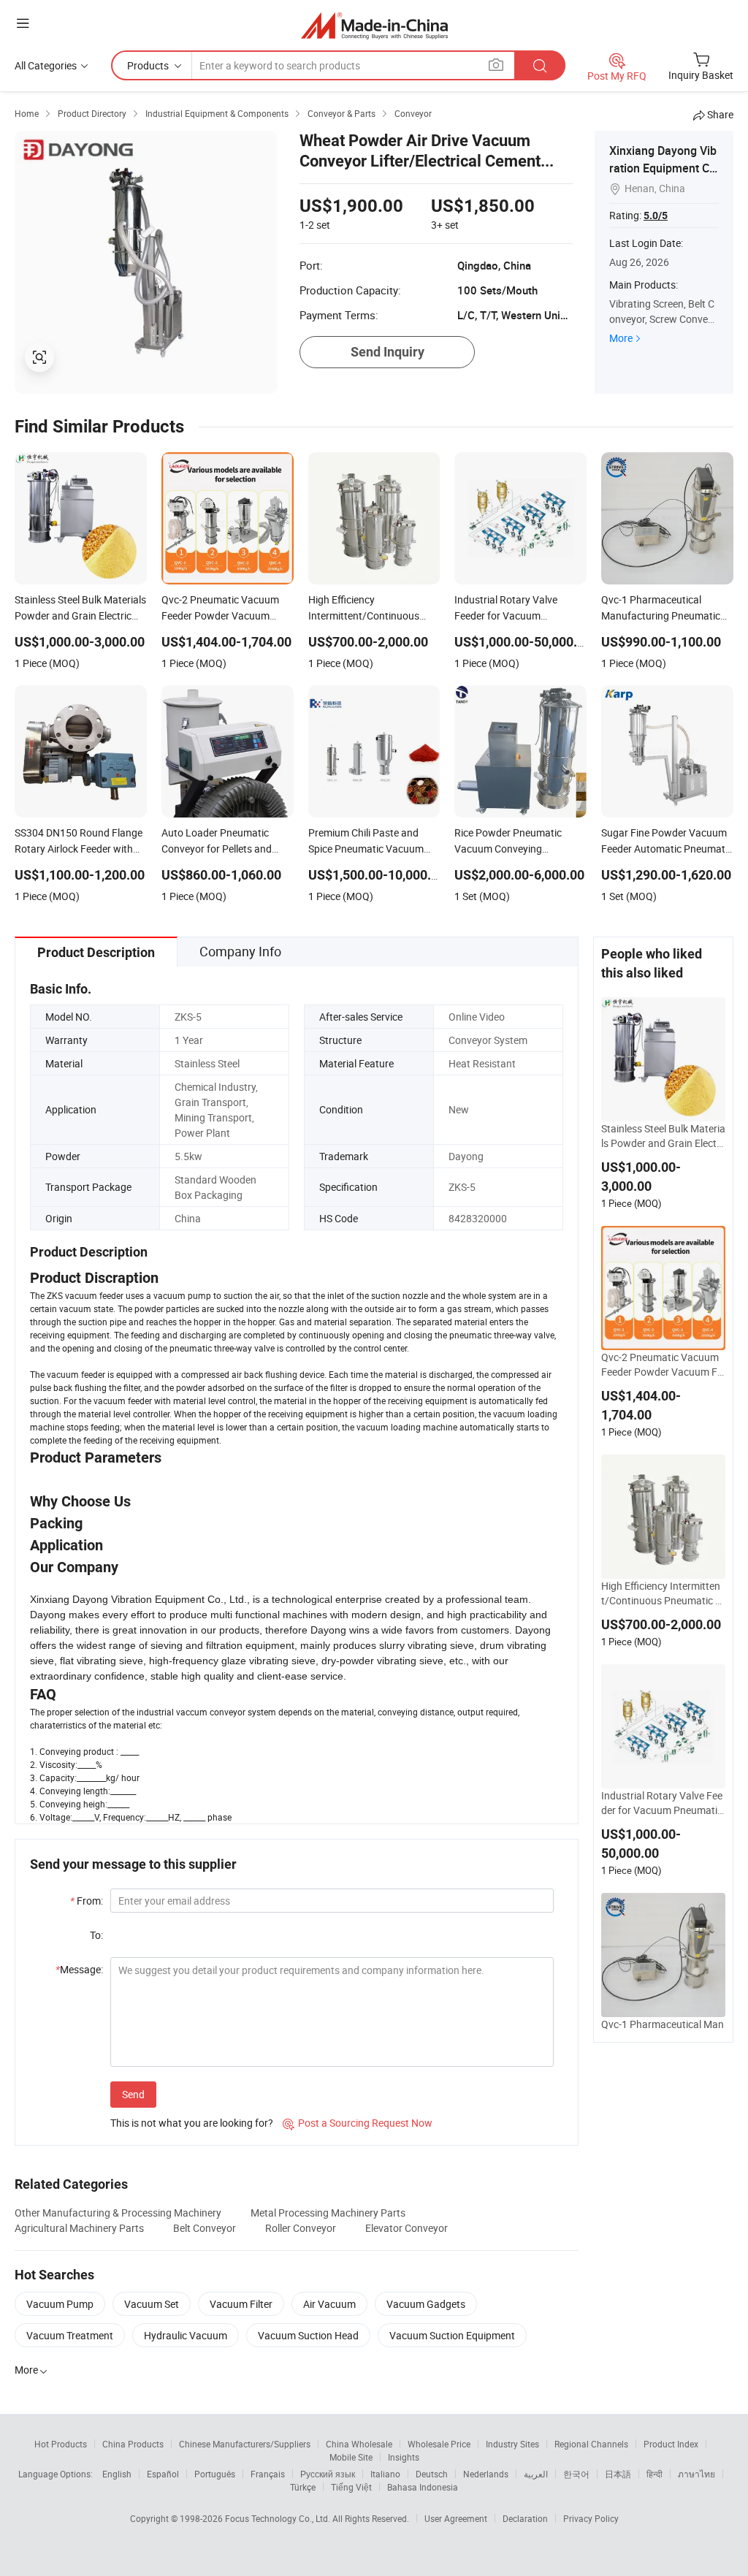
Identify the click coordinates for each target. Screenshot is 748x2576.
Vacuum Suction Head (308, 2335)
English (117, 2474)
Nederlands (486, 2474)
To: (96, 1935)
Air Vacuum (329, 2304)
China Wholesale (359, 2444)
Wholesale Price (439, 2444)
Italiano (385, 2474)
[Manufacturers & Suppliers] (374, 25)
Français (268, 2474)
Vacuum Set (152, 2304)
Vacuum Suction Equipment (452, 2335)
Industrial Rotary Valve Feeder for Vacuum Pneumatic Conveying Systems (662, 1803)
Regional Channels (591, 2444)
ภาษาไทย (697, 2474)
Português (215, 2474)
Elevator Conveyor (407, 2228)
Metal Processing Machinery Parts (328, 2213)
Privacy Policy (591, 2518)
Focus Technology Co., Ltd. (279, 2518)
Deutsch (432, 2474)
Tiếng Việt (351, 2487)
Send (133, 2094)
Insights (404, 2457)
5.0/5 (656, 216)
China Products (133, 2444)
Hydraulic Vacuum (186, 2335)
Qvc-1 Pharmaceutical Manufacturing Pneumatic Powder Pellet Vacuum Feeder (663, 2032)
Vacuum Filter (241, 2304)
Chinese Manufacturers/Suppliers (245, 2444)
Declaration (525, 2518)
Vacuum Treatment (70, 2335)
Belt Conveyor (205, 2228)
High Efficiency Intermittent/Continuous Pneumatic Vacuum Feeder (661, 1593)
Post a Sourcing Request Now (358, 2123)
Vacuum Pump (60, 2304)
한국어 (576, 2474)
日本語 (618, 2474)
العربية (536, 2474)
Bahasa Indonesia (423, 2487)
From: (87, 1901)
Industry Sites (512, 2444)
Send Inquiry (388, 352)
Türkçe (303, 2487)
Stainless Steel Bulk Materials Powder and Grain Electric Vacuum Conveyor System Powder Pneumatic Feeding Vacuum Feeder (663, 1136)
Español (163, 2474)
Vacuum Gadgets (426, 2304)
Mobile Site (351, 2457)
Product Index (671, 2444)
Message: (79, 1969)
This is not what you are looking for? (192, 2123)
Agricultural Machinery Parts (79, 2228)
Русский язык (328, 2474)
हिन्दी (654, 2474)
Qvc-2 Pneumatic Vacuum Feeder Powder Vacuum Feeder (662, 1365)
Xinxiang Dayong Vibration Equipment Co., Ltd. (663, 168)
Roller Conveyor (301, 2228)
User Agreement (456, 2518)
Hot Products (61, 2444)
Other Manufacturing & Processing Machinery (118, 2213)
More (621, 338)
